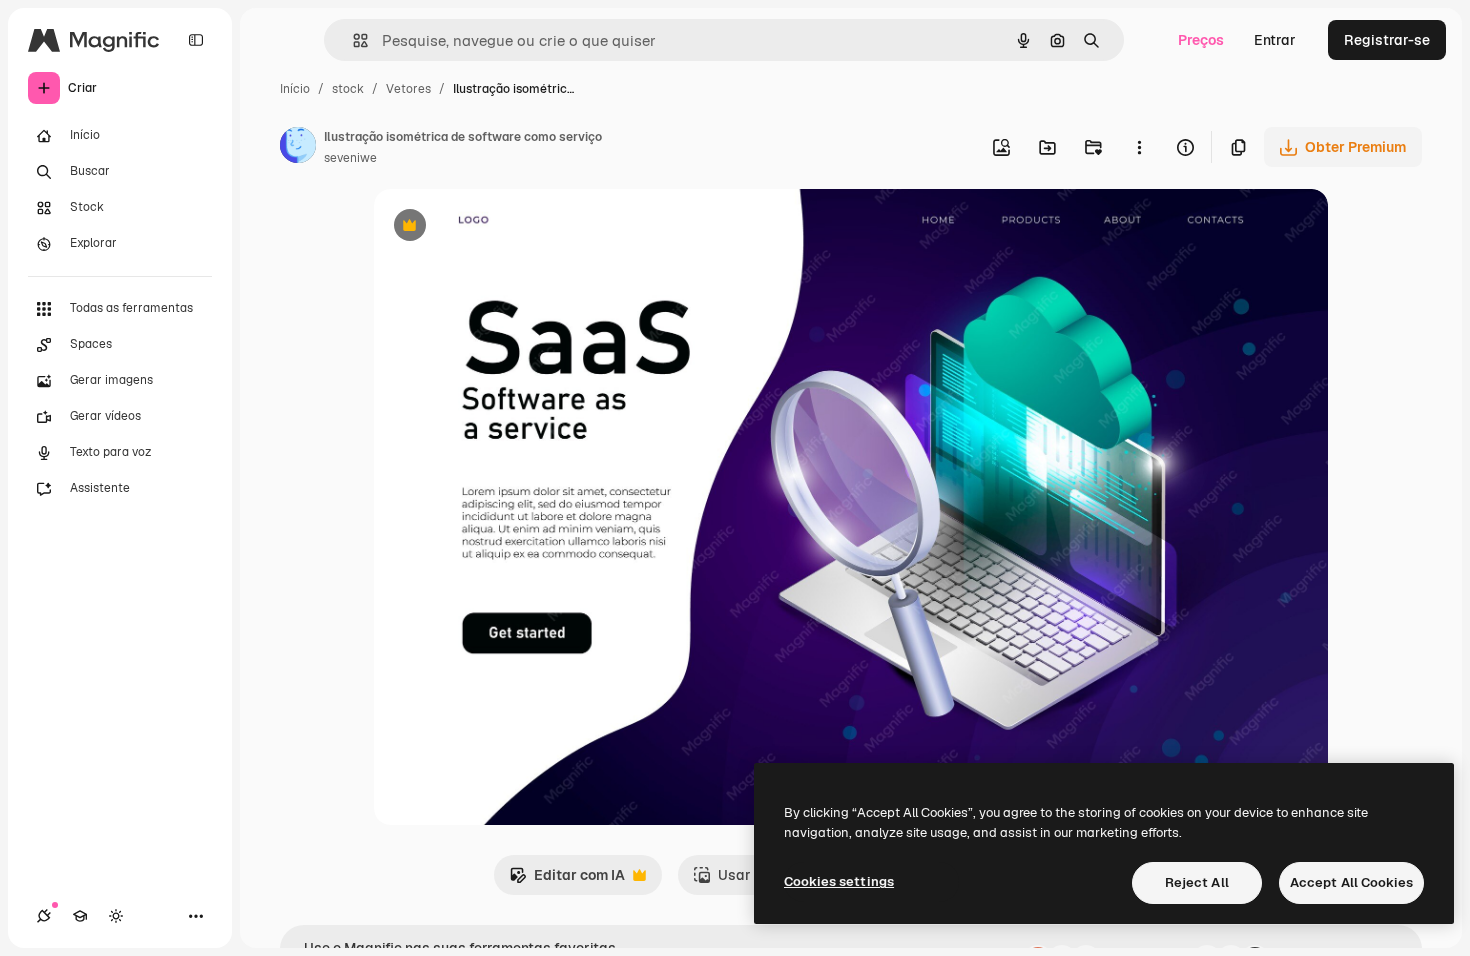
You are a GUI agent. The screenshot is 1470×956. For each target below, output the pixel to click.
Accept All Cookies (1351, 882)
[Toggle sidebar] (196, 40)
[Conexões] (44, 916)
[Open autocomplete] (352, 40)
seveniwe (350, 158)
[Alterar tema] (116, 916)
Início (295, 89)
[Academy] (80, 916)
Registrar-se (1387, 40)
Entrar (1275, 40)
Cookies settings (839, 881)
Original (502, 227)
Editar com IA (567, 880)
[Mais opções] (1139, 147)
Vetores (408, 89)
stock (348, 89)
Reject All (1197, 882)
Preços (1201, 40)
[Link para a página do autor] (298, 148)
